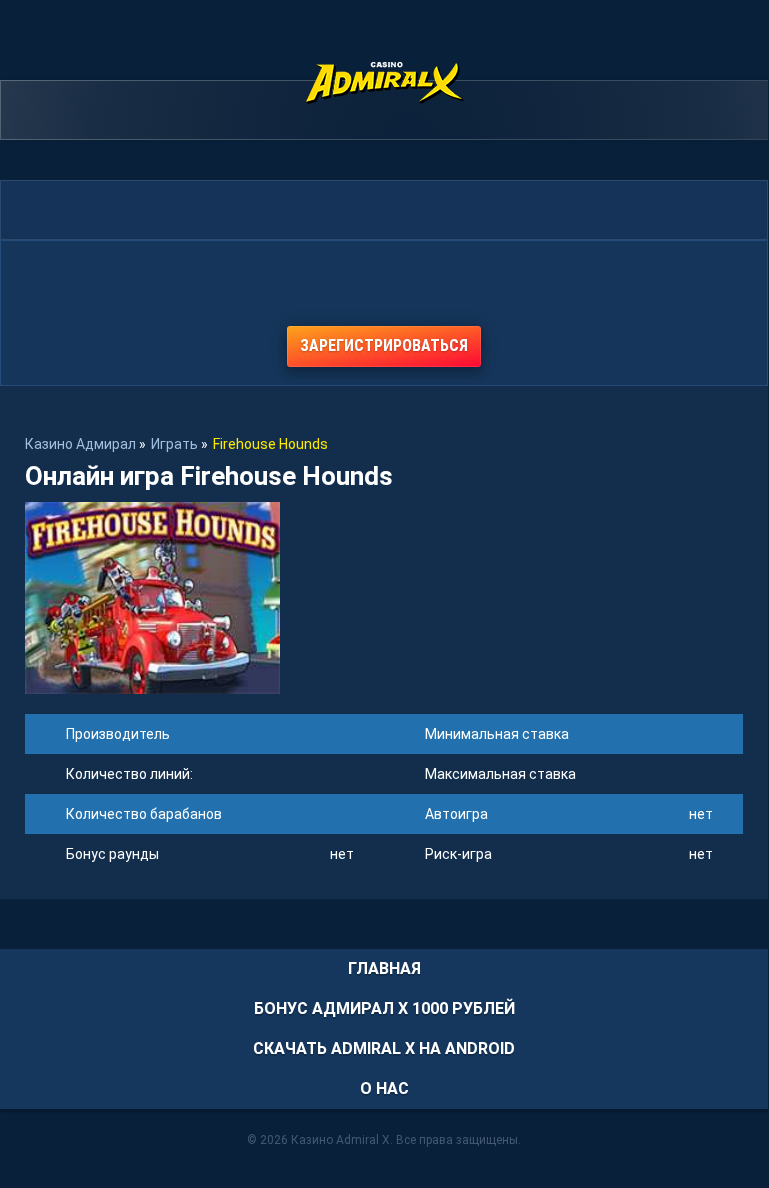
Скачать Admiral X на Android (384, 1048)
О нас (384, 1088)
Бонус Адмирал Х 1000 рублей (384, 1008)
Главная (384, 968)
